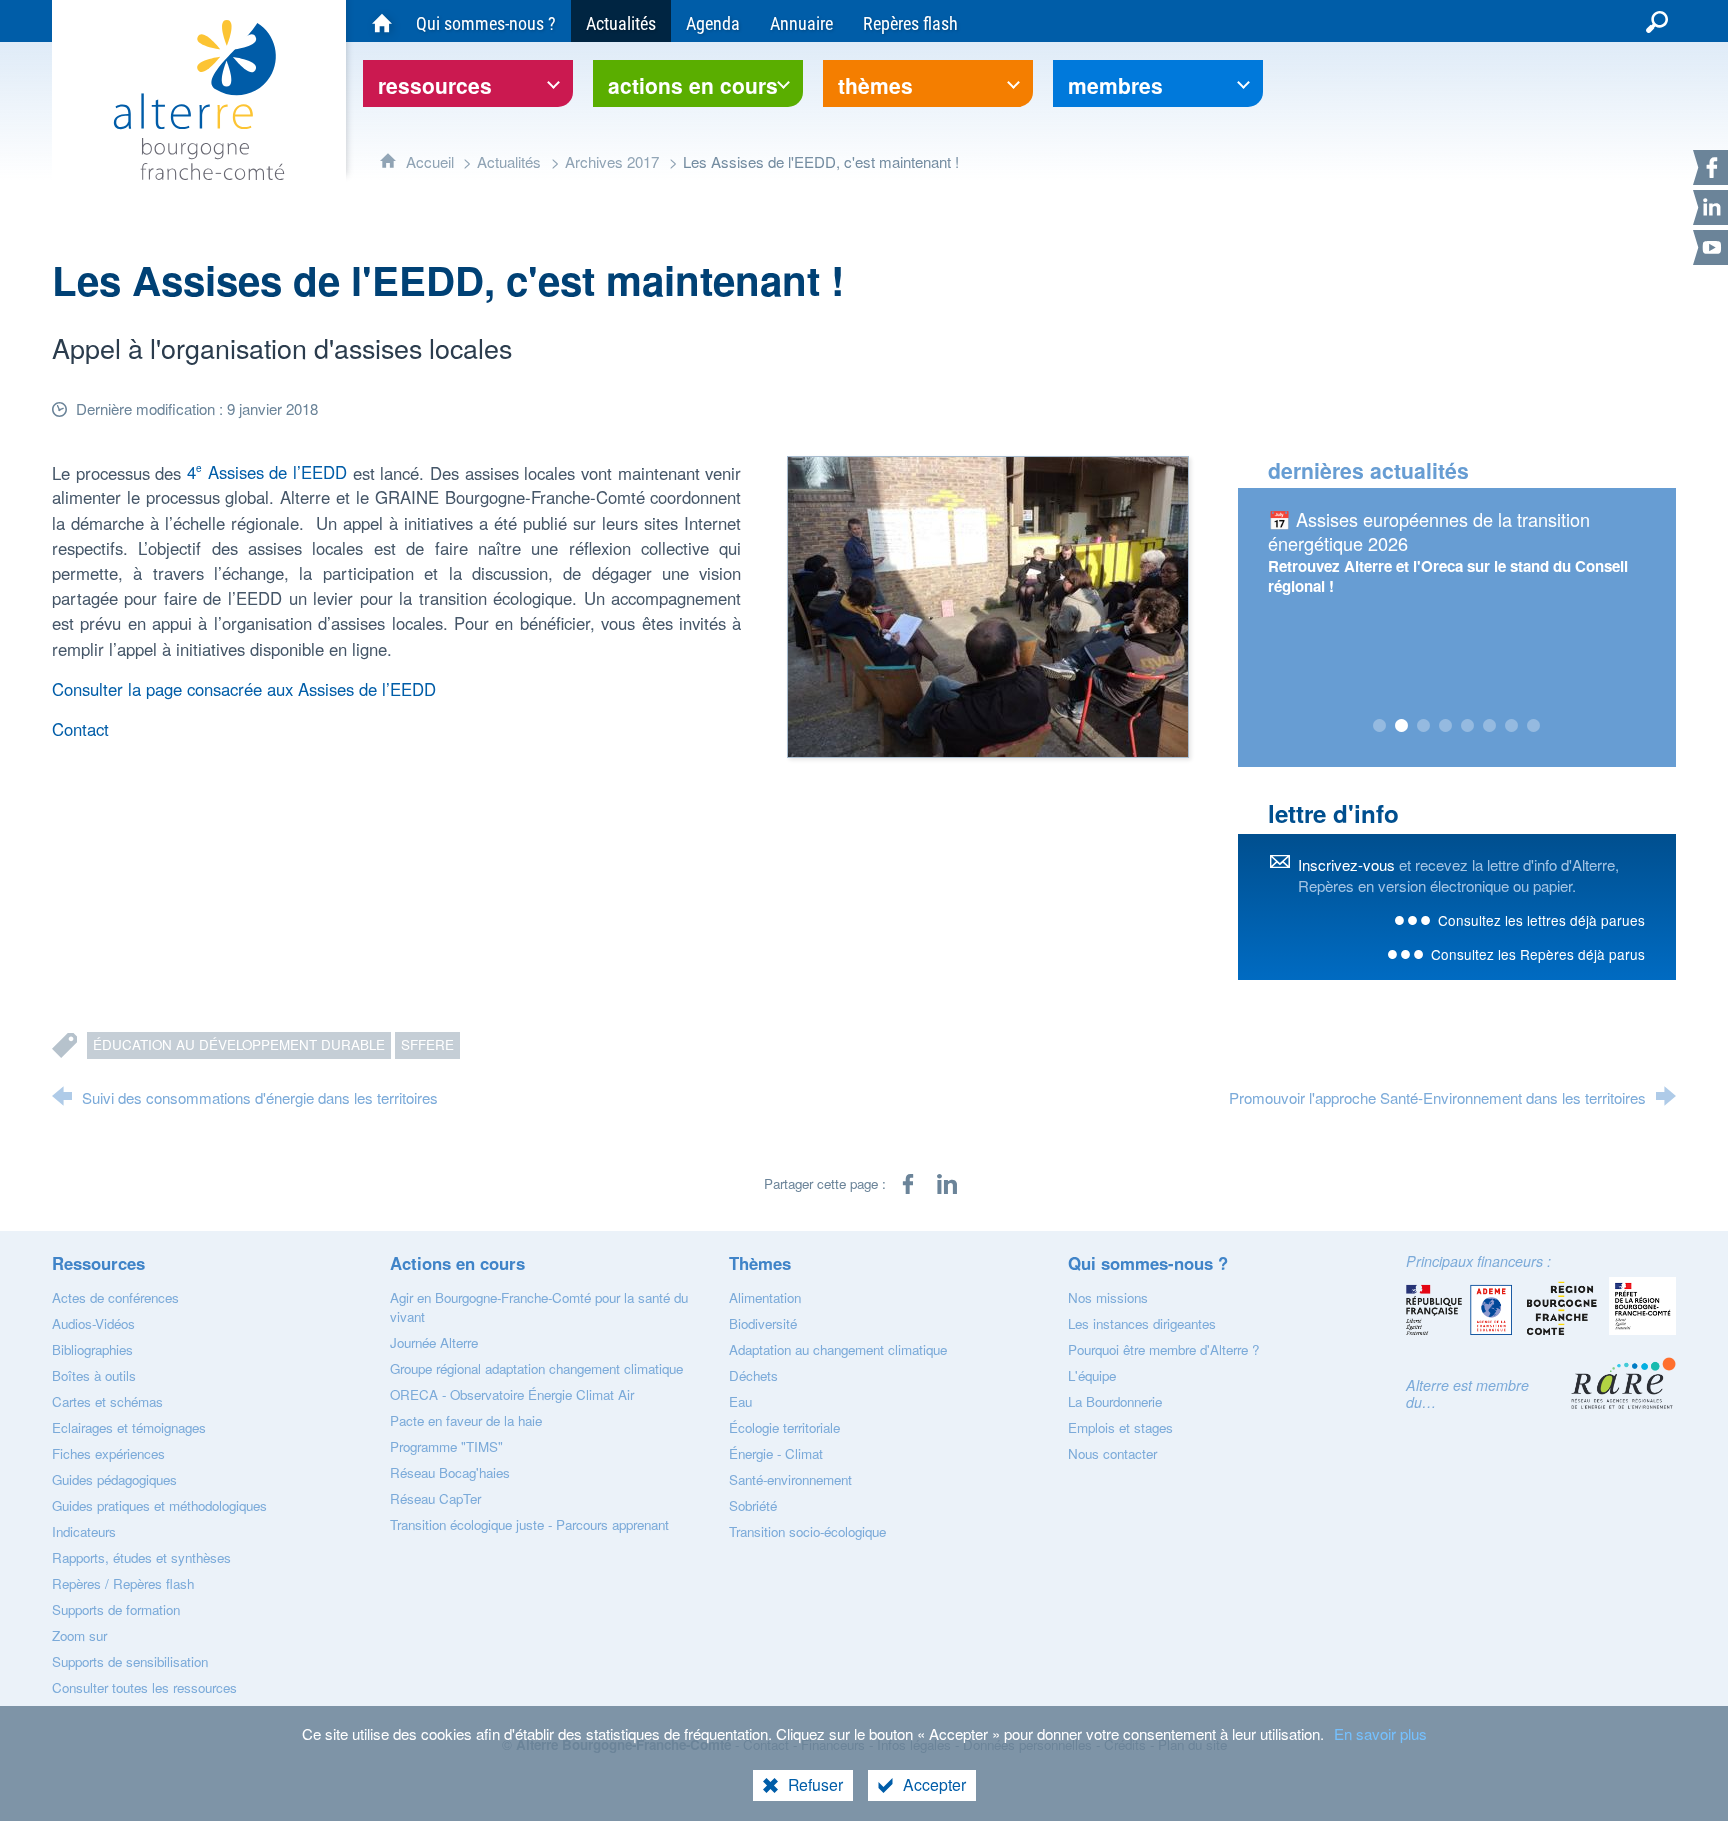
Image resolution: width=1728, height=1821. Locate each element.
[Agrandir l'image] (988, 604)
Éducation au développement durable (239, 1044)
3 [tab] (1424, 726)
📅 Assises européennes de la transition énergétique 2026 (1429, 531)
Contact (80, 729)
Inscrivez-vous (1346, 864)
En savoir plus (1380, 1733)
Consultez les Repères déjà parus (1538, 954)
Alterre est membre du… (1467, 1393)
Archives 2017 (612, 161)
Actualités (509, 161)
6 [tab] (1490, 726)
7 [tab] (1512, 726)
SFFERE (427, 1044)
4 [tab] (1446, 726)
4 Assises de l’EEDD (267, 472)
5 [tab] (1468, 726)
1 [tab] (1380, 726)
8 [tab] (1534, 726)
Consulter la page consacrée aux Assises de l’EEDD (244, 689)
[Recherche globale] (1657, 21)
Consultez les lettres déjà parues (1541, 920)
